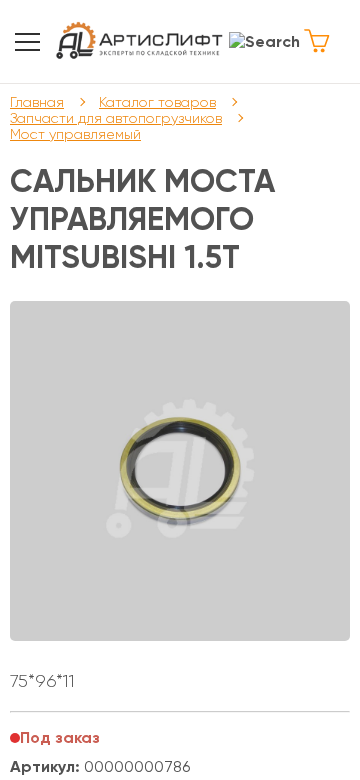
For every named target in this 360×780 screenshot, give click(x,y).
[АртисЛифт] (140, 41)
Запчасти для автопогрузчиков (116, 118)
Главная (37, 102)
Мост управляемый (75, 134)
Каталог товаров (157, 102)
